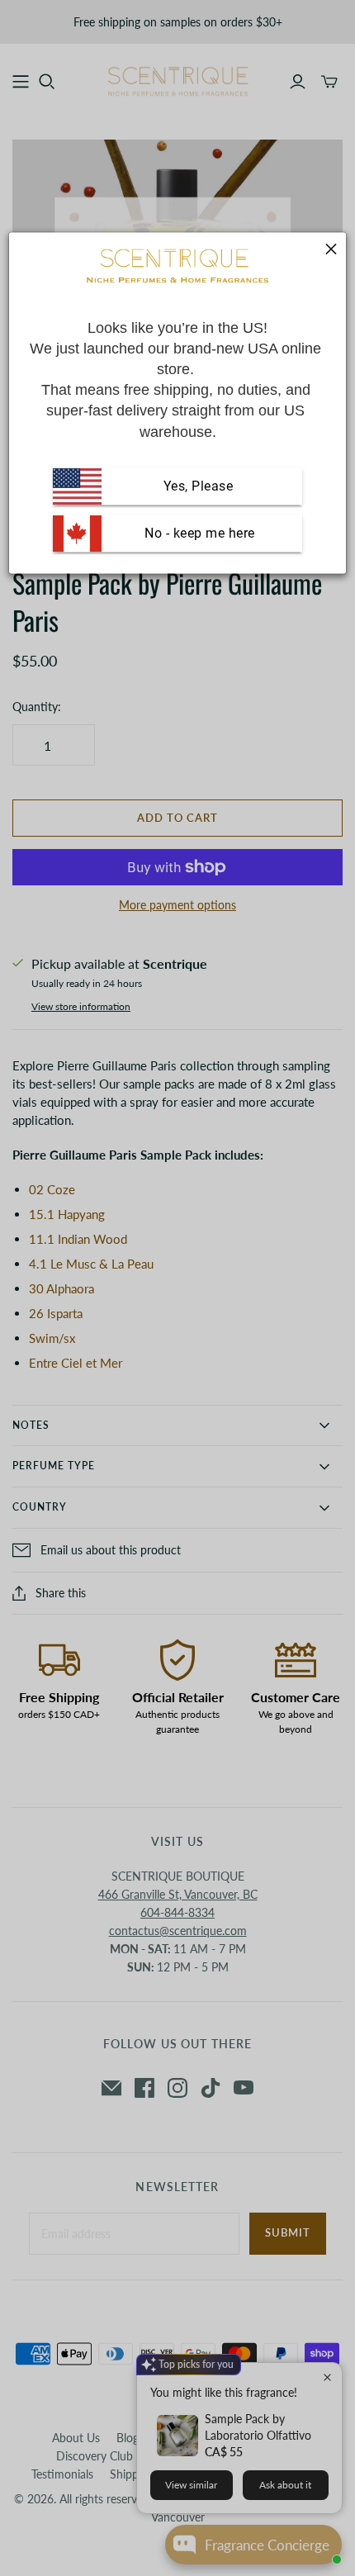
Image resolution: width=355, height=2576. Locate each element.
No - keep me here (198, 533)
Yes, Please (199, 486)
